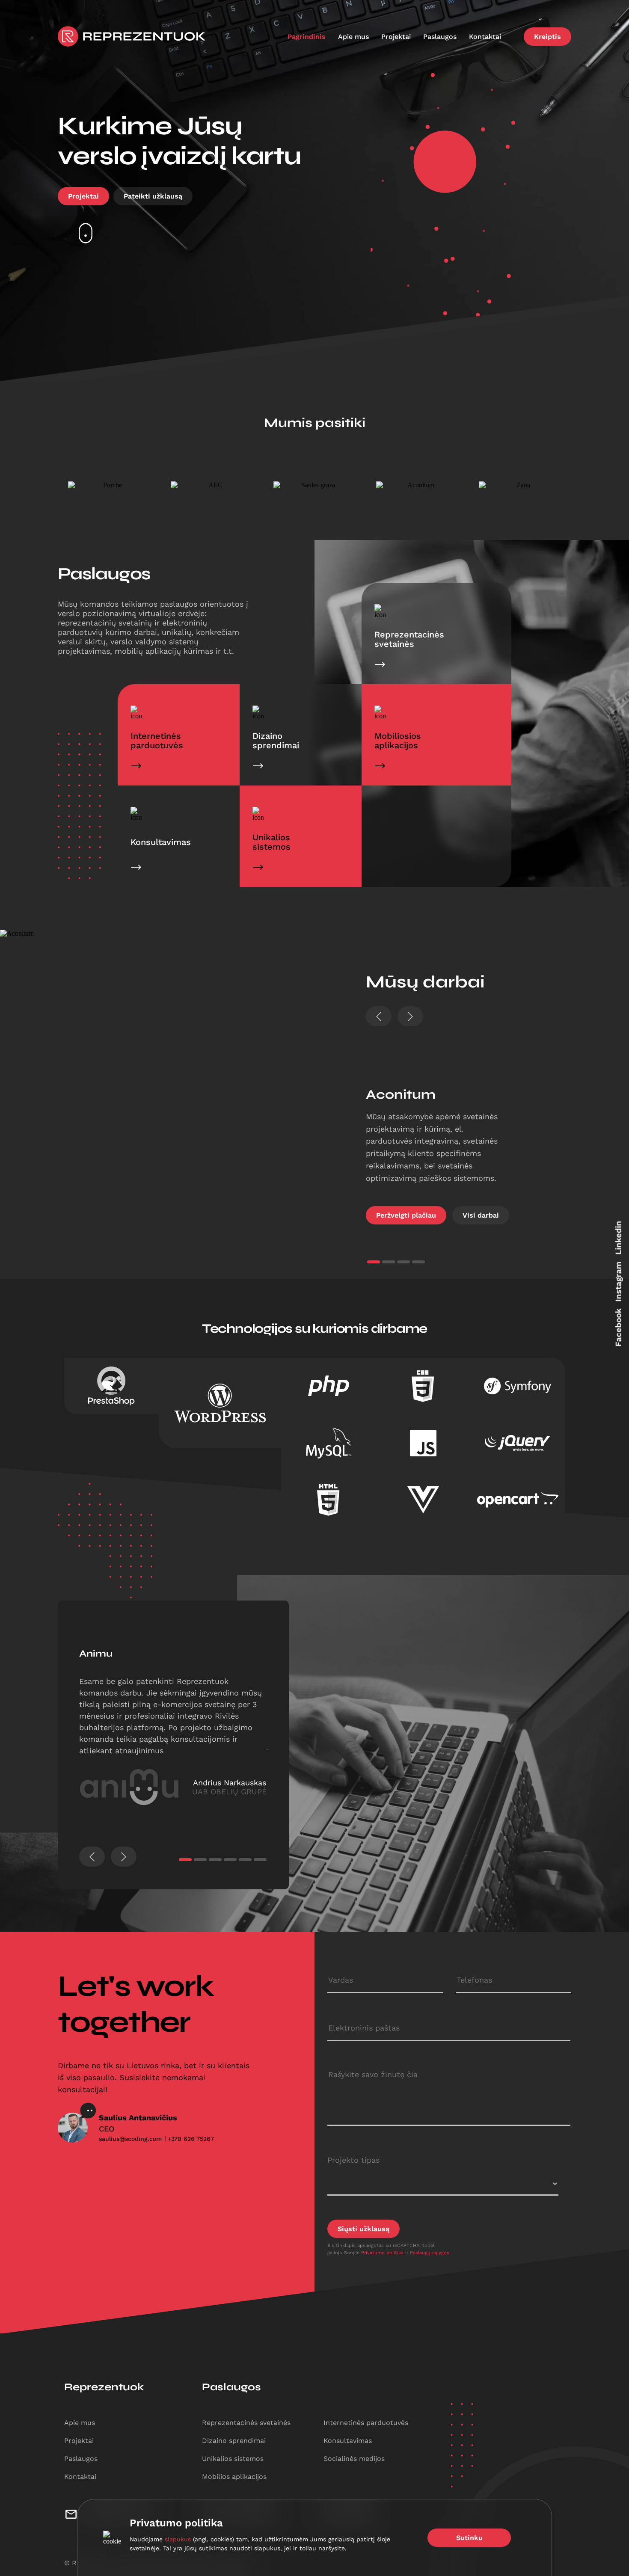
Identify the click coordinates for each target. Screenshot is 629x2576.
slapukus (178, 2539)
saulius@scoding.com (130, 2139)
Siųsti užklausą (363, 2229)
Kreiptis (547, 37)
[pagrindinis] (132, 36)
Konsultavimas (348, 2441)
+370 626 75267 (191, 2139)
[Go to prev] (379, 1016)
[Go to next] (410, 1016)
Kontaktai (486, 37)
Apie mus (355, 37)
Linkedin (619, 1238)
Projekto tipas (353, 2160)
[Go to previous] (92, 1857)
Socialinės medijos (354, 2459)
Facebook (619, 1327)
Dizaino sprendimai (234, 2441)
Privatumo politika (383, 2253)
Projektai (397, 37)
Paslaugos (441, 37)
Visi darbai (481, 1215)
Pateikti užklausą (153, 196)
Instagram (619, 1281)
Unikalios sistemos (233, 2459)
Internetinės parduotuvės (366, 2423)
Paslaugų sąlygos (430, 2253)
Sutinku (469, 2538)
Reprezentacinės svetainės (246, 2423)
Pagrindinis (308, 37)
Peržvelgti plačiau (406, 1215)
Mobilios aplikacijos (234, 2477)
